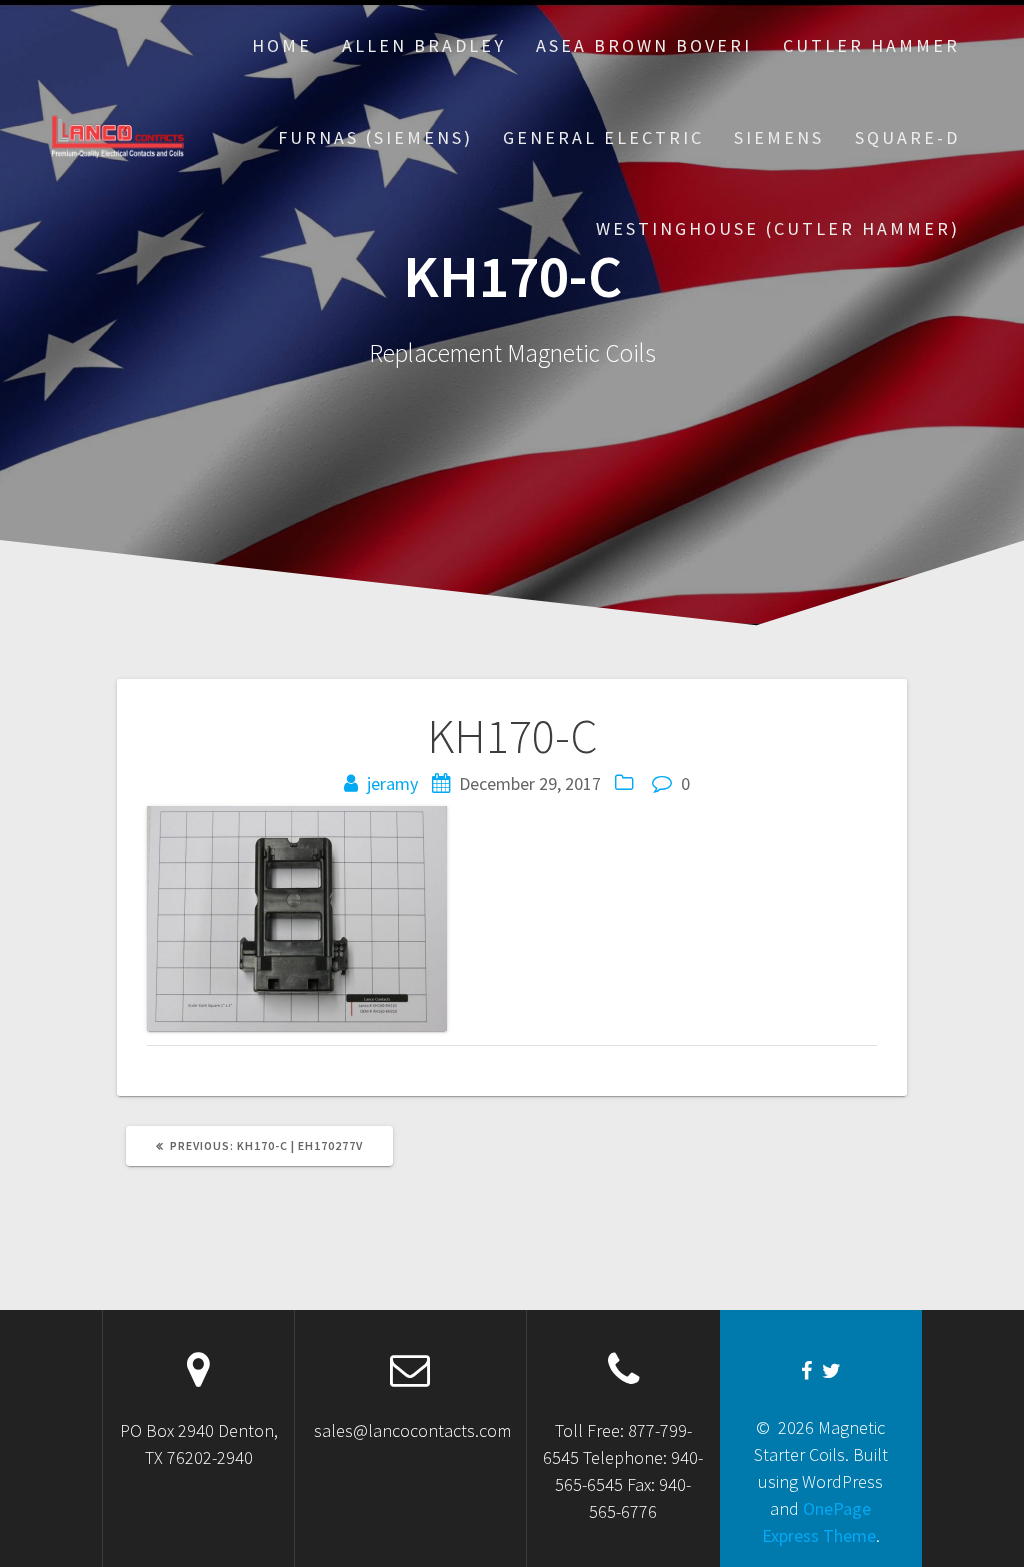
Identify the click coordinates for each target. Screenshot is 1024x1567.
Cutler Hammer (871, 45)
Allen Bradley (424, 45)
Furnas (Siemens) (375, 137)
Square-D (907, 137)
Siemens (779, 137)
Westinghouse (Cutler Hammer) (778, 228)
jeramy (392, 783)
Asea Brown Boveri (644, 45)
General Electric (603, 137)
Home (282, 45)
